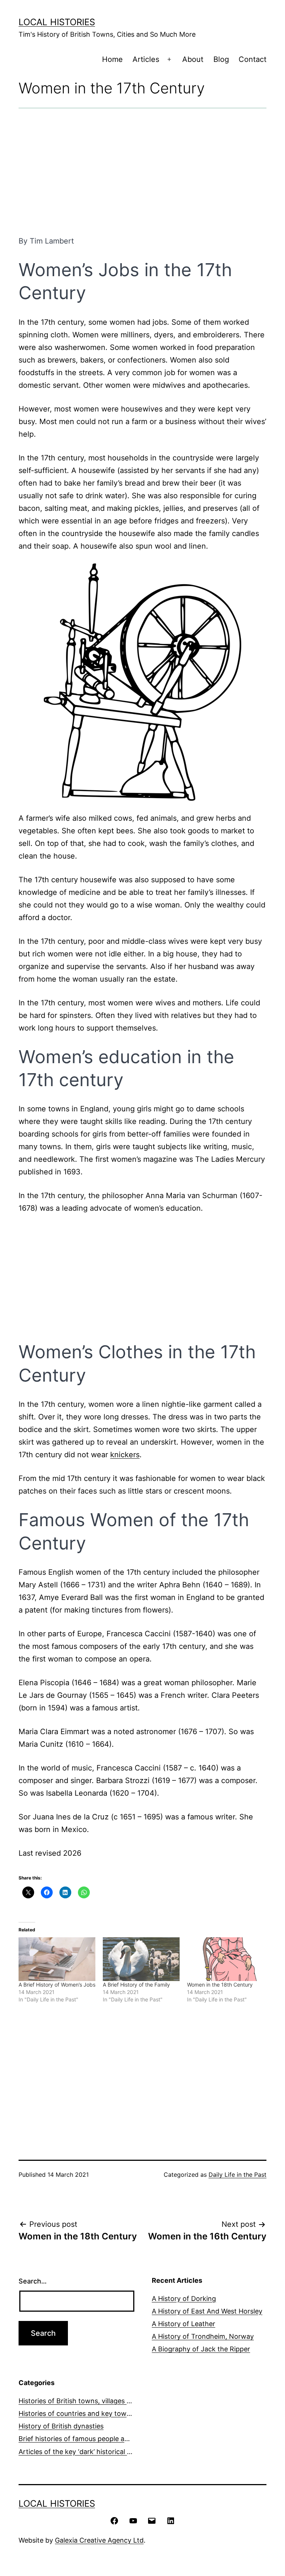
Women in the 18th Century (220, 1985)
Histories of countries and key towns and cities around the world (120, 2413)
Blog (221, 59)
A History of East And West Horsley (207, 2311)
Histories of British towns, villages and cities (88, 2401)
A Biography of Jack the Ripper (201, 2349)
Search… (33, 2281)
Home (112, 59)
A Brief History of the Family (136, 1985)
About (193, 59)
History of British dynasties (61, 2426)
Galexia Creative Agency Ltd (99, 2540)
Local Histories (57, 22)
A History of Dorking (184, 2299)
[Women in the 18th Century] (225, 1959)
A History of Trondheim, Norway (203, 2336)
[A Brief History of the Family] (141, 1959)
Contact (253, 59)
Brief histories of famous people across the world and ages (111, 2439)
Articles (146, 59)
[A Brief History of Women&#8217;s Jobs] (57, 1959)
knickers (125, 1455)
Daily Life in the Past (237, 2175)
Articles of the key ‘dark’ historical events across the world (111, 2452)
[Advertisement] (142, 172)
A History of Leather (184, 2324)
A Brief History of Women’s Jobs (57, 1985)
